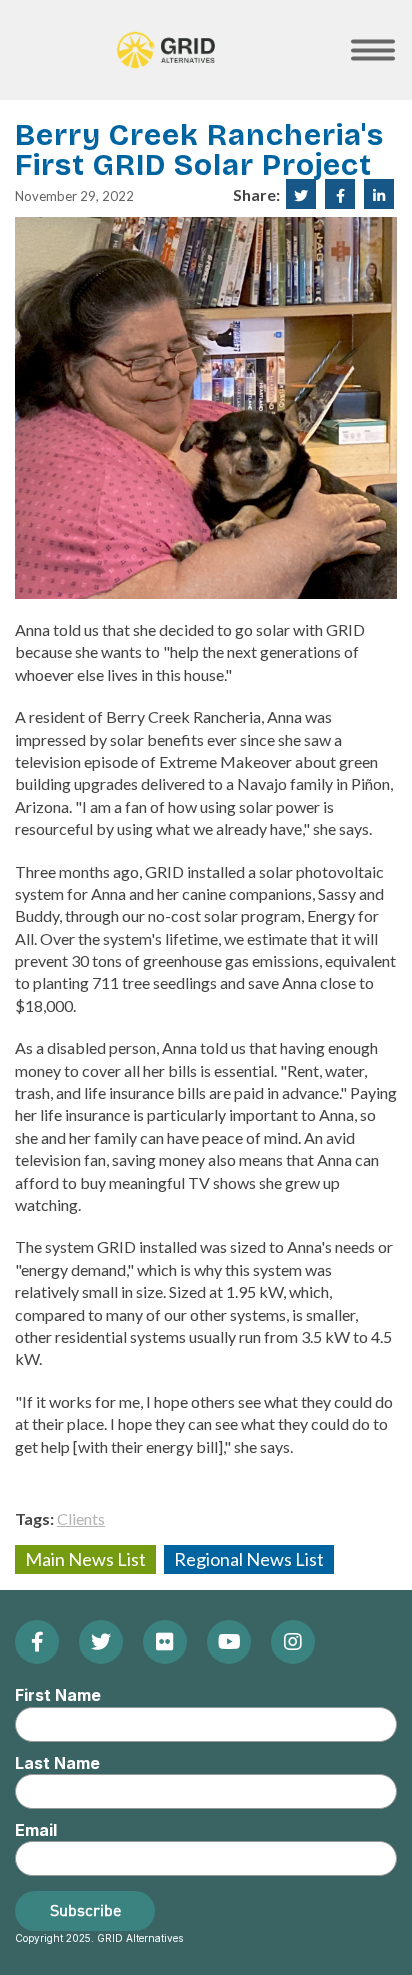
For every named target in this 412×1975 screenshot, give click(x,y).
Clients (81, 1518)
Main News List (85, 1559)
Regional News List (249, 1559)
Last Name (57, 1763)
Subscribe (85, 1910)
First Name (58, 1695)
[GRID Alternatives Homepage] (166, 50)
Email (36, 1830)
